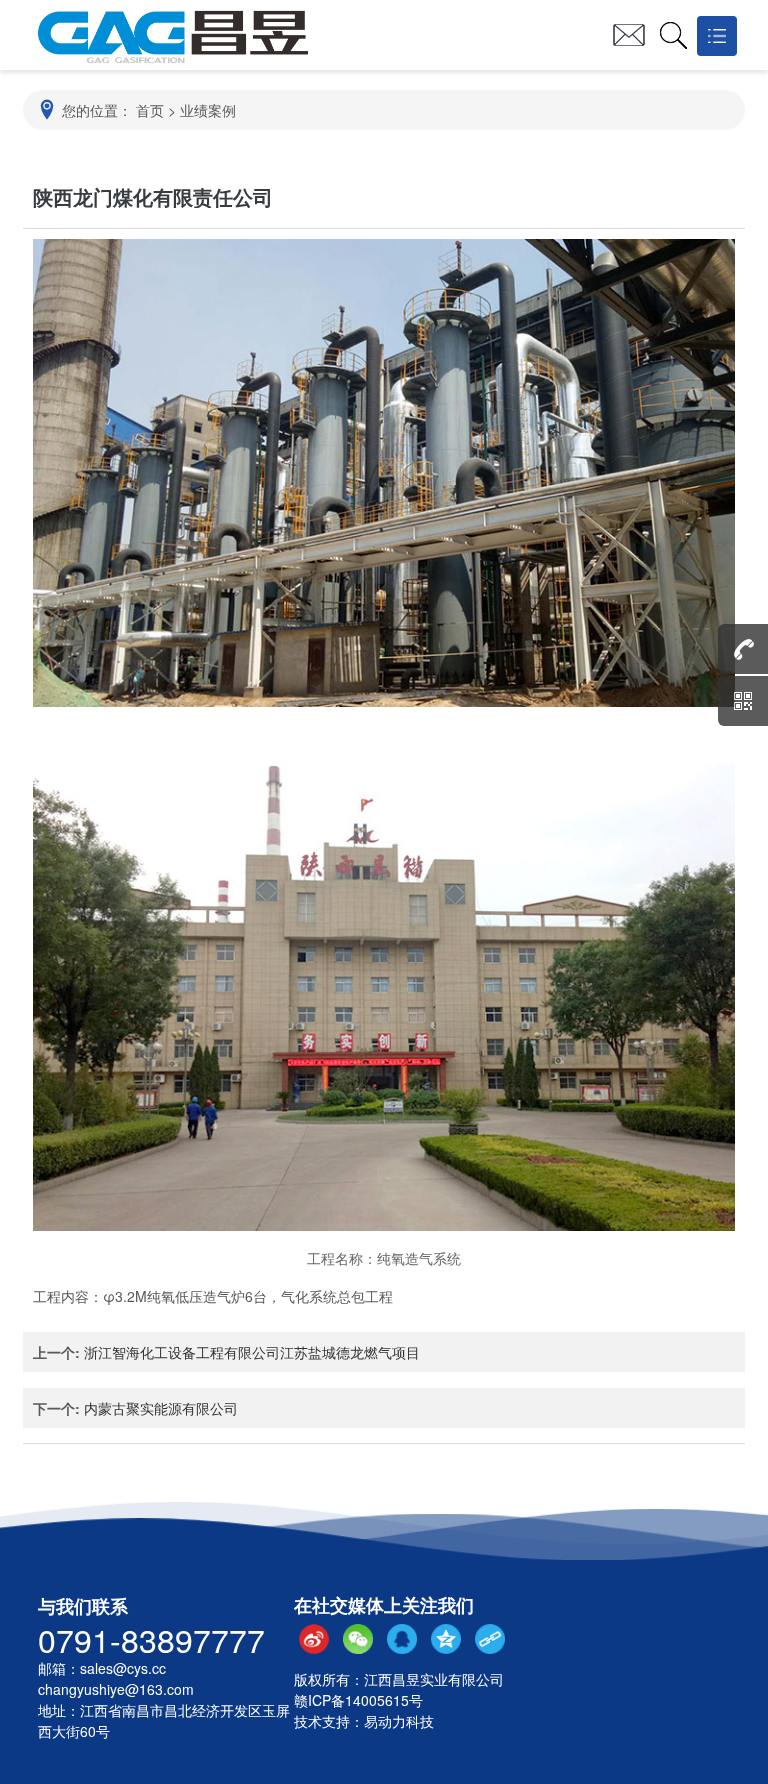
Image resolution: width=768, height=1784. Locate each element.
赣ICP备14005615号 (358, 1700)
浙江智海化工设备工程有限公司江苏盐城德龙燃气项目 (252, 1352)
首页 (150, 110)
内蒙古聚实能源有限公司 (161, 1408)
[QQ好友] (402, 1639)
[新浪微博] (314, 1639)
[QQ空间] (446, 1639)
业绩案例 (208, 110)
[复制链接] (490, 1639)
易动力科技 (399, 1721)
